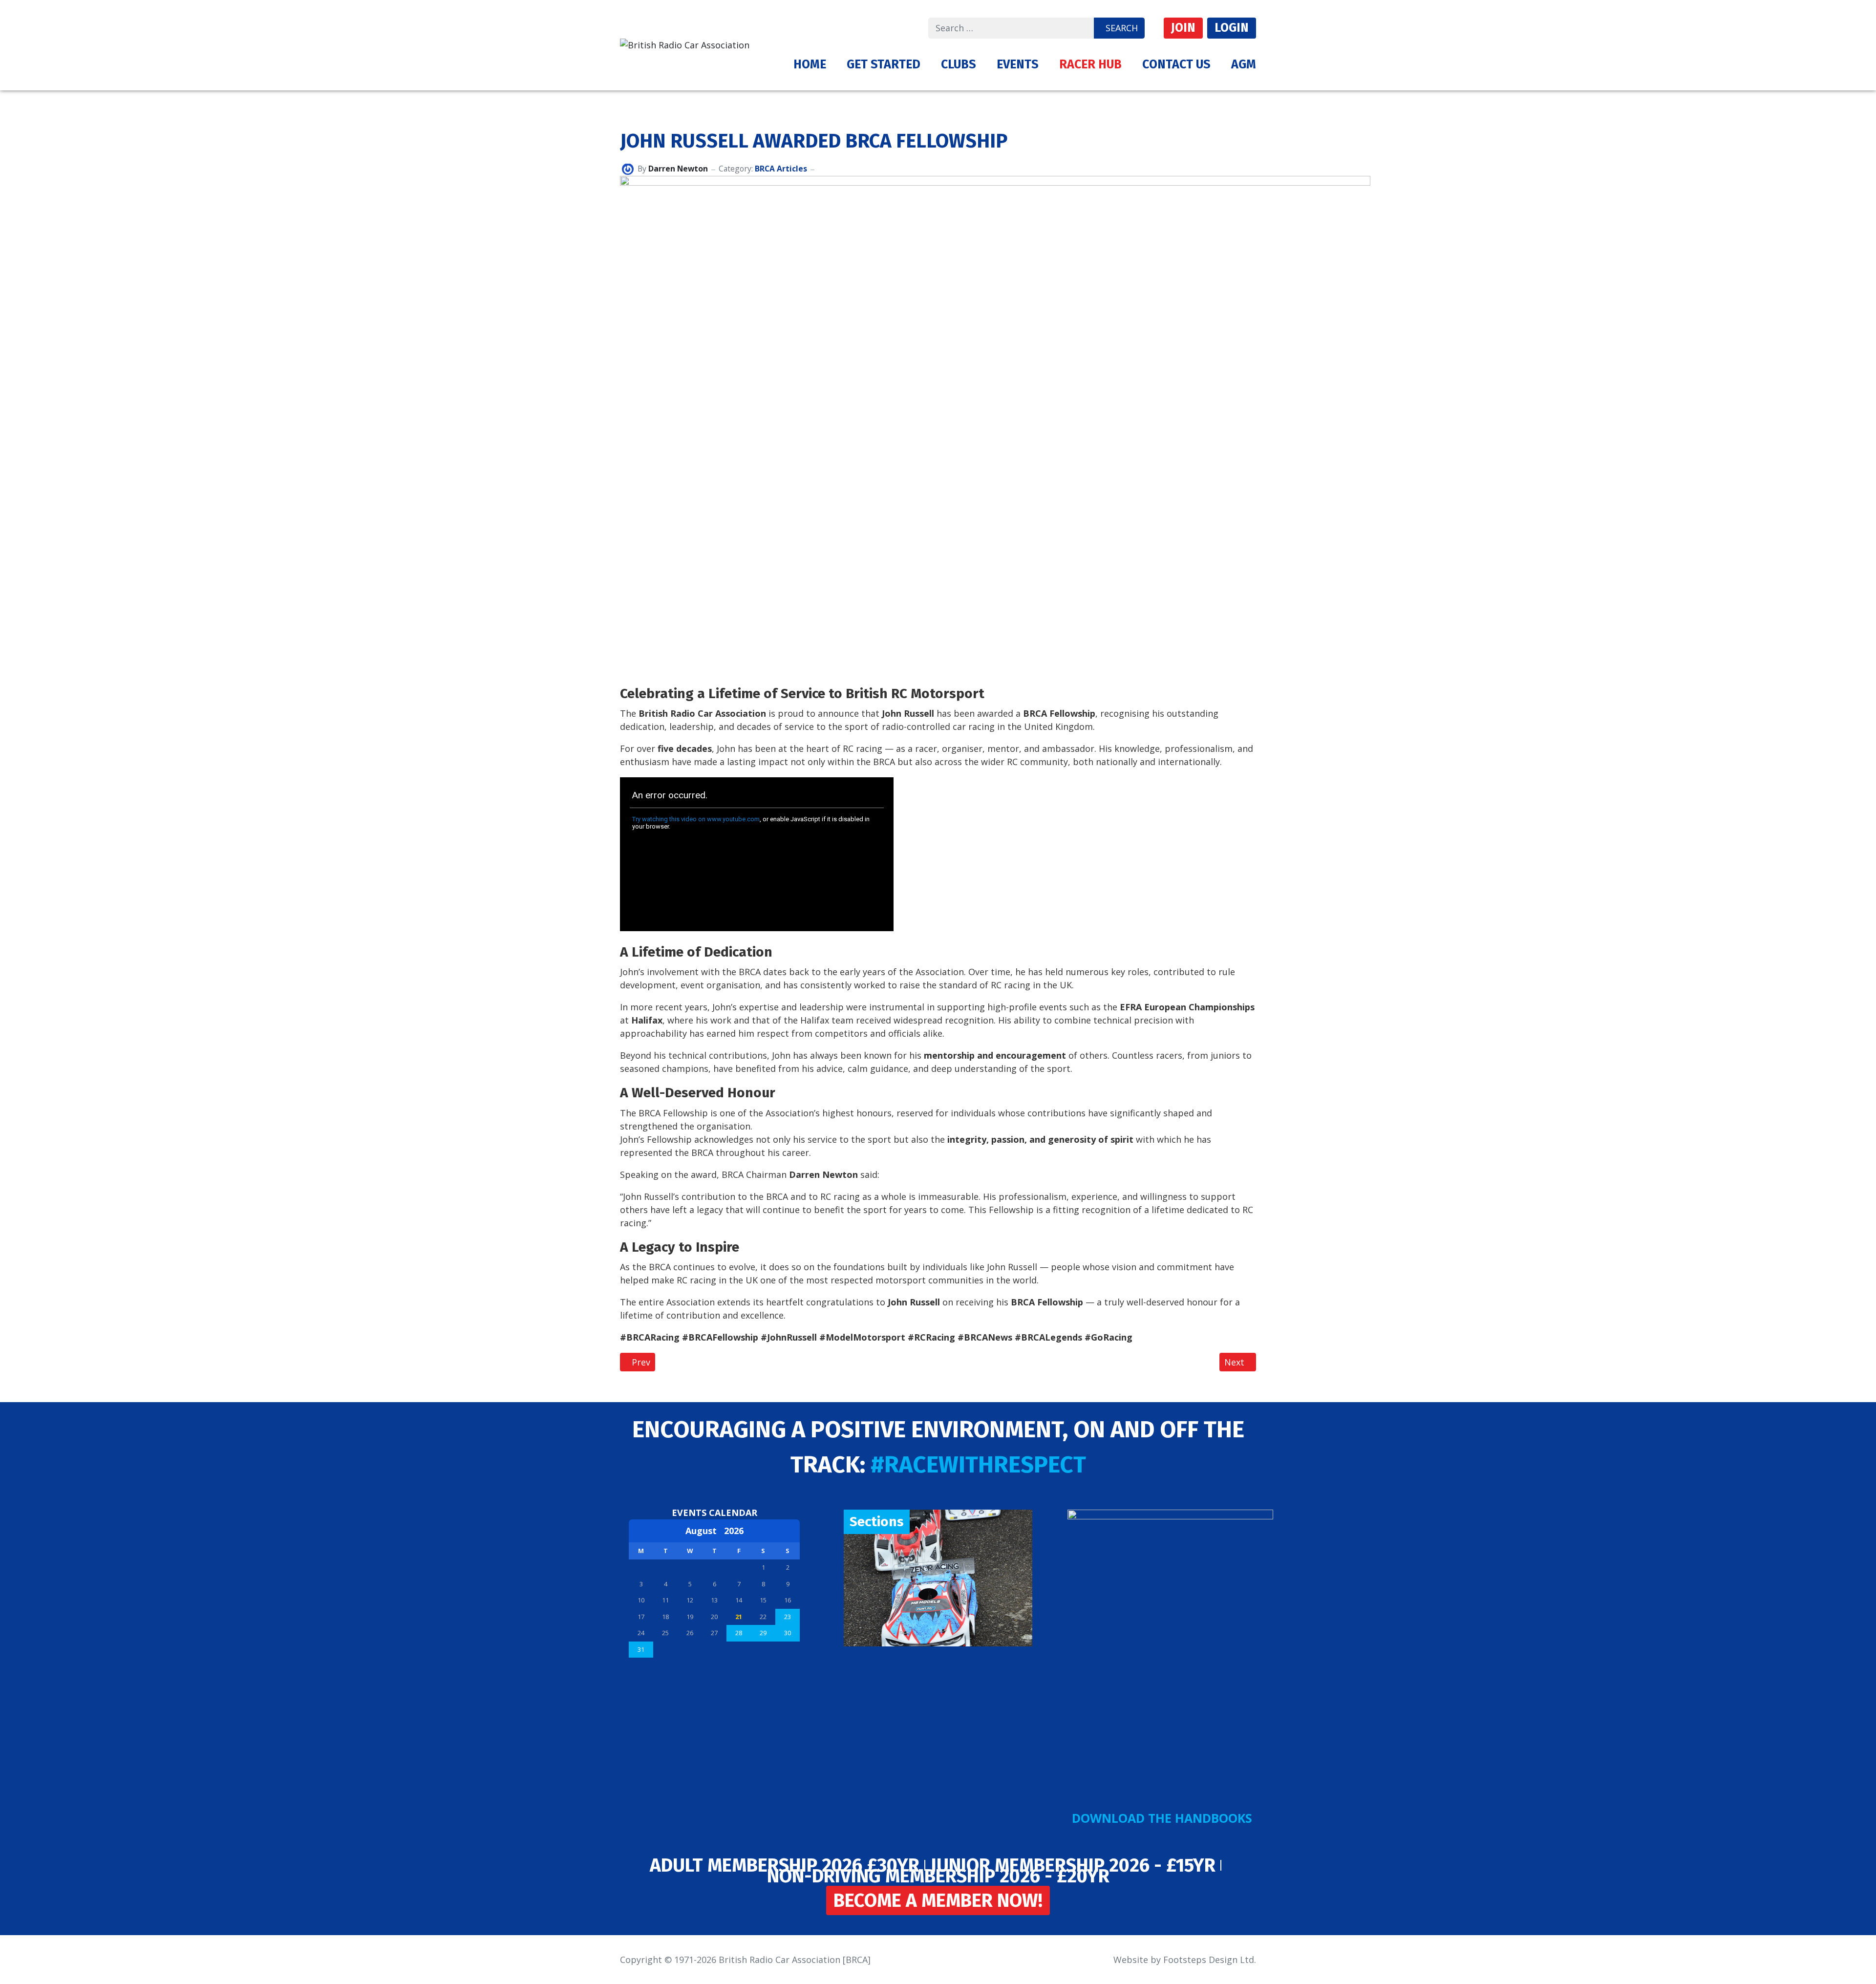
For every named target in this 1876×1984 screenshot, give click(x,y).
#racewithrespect (978, 1465)
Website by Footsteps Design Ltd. (1185, 1960)
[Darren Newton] (628, 169)
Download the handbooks (1162, 1818)
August (705, 1531)
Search (1122, 28)
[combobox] (1011, 28)
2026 (734, 1531)
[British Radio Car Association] (685, 44)
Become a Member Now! (938, 1900)
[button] (884, 64)
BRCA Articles (781, 169)
